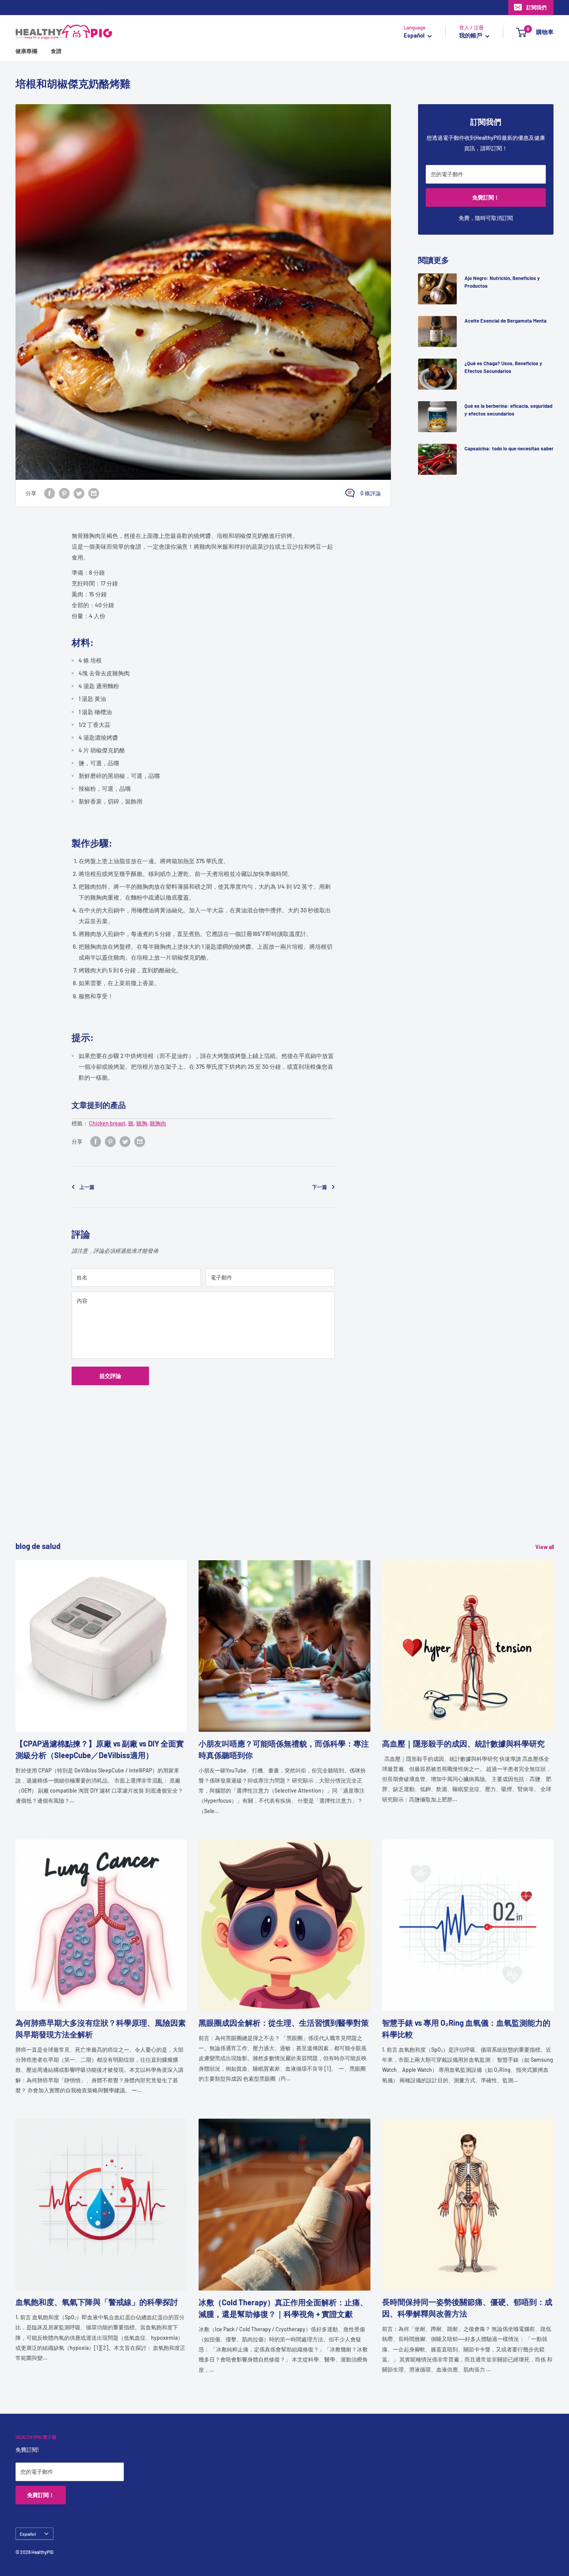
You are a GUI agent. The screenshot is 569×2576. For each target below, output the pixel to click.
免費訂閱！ (486, 197)
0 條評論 (371, 493)
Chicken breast (107, 1123)
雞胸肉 (158, 1123)
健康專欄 (26, 51)
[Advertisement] (248, 1486)
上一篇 (87, 1187)
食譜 (56, 51)
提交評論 (110, 1376)
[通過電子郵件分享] (94, 493)
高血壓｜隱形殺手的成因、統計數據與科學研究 (463, 1743)
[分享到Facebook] (50, 493)
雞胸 (142, 1123)
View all (545, 1547)
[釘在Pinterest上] (64, 493)
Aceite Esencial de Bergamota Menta (506, 321)
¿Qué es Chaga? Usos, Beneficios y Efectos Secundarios (503, 367)
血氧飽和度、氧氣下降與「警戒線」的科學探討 (97, 2302)
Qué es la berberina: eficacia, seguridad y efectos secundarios (508, 410)
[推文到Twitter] (79, 493)
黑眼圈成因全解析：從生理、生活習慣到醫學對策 (284, 2023)
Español (28, 2534)
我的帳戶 (471, 36)
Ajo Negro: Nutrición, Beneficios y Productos (502, 282)
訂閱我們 (536, 7)
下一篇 (320, 1187)
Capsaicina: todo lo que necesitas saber (509, 448)
